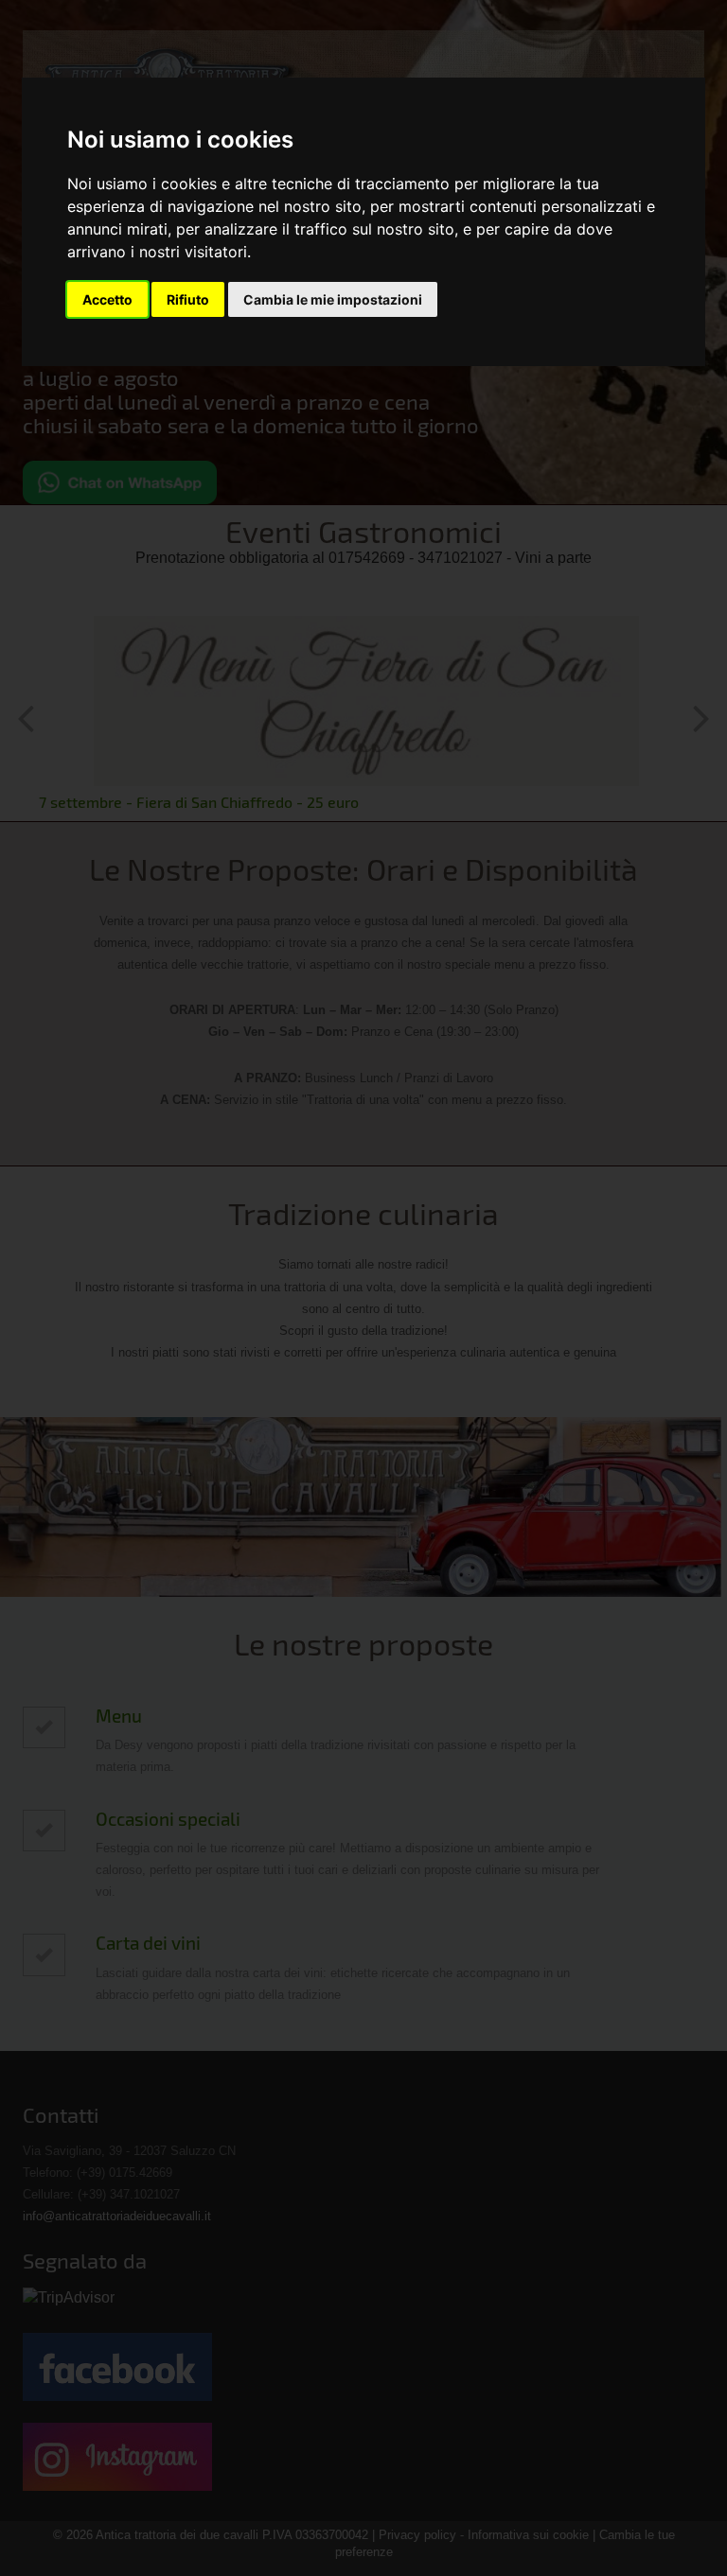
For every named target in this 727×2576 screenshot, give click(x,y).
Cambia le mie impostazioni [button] (333, 299)
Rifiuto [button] (188, 299)
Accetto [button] (107, 299)
